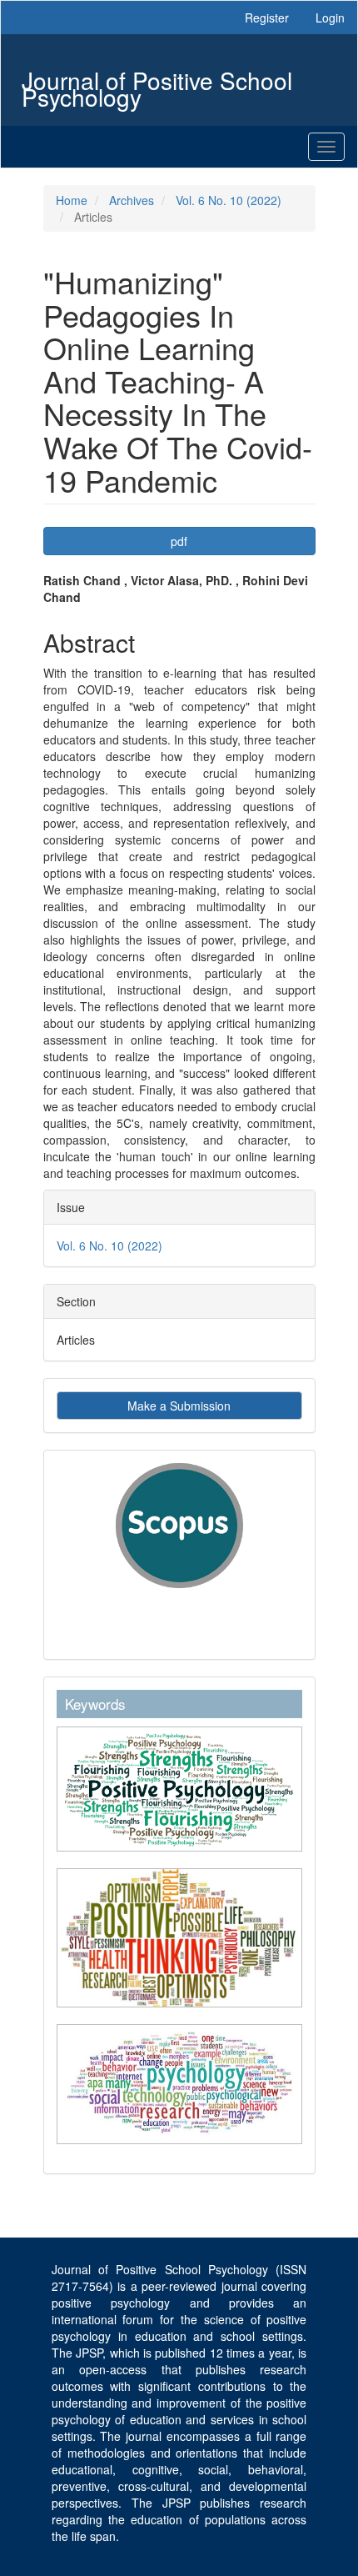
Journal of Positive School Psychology (157, 82)
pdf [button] (179, 541)
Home (72, 200)
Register (267, 18)
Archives (132, 200)
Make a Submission (179, 1406)
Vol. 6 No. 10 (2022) (229, 200)
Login (330, 18)
